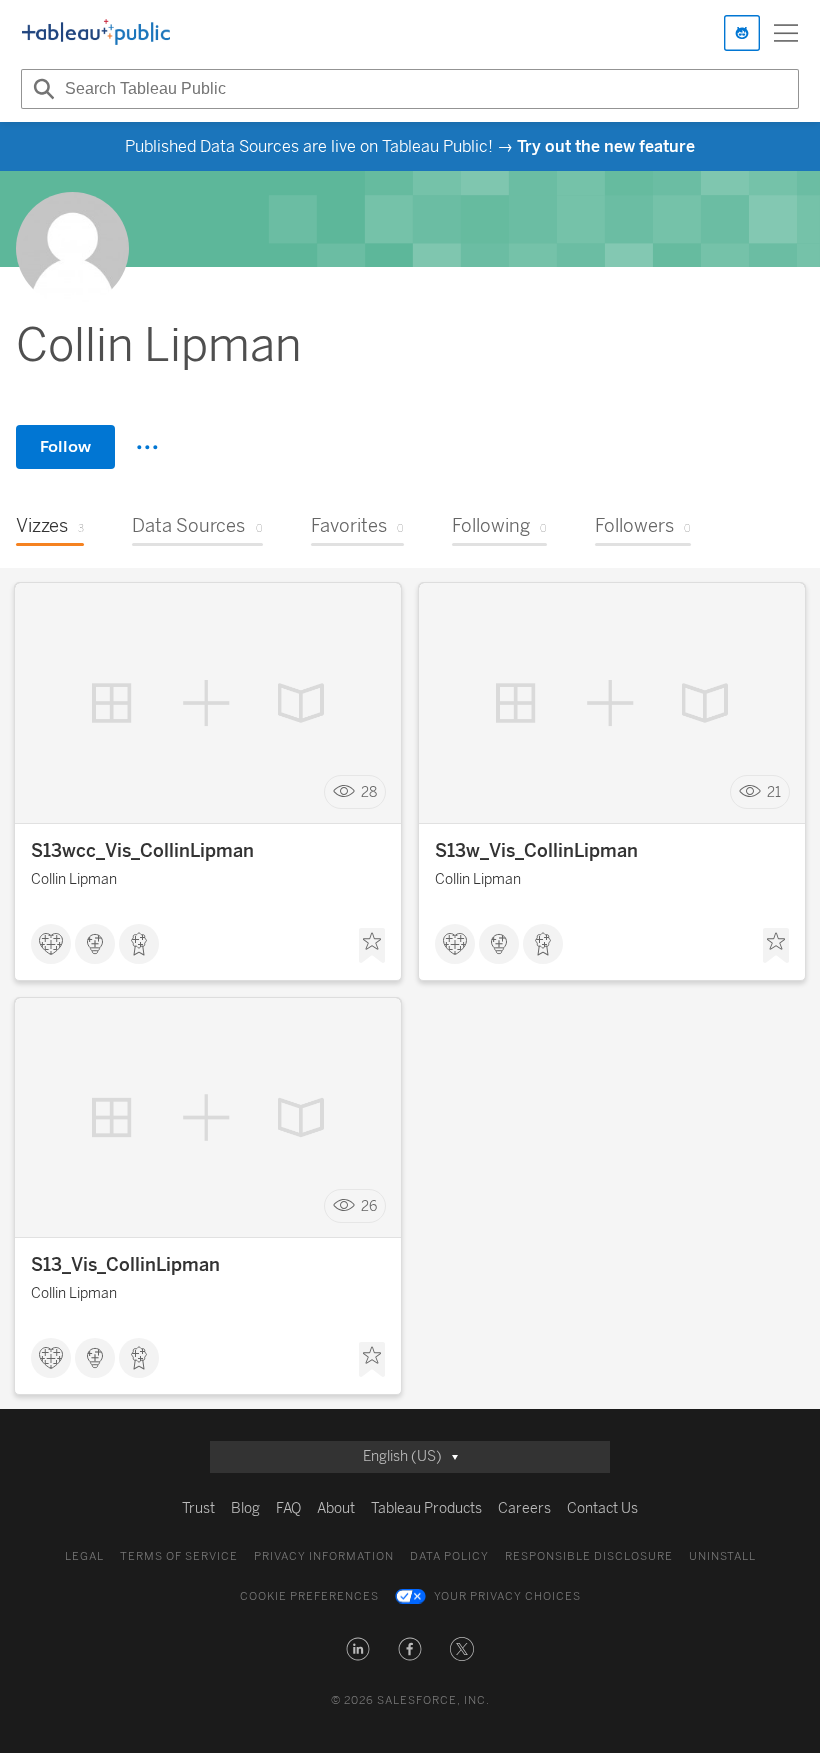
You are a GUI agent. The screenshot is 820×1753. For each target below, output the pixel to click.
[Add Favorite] (372, 946)
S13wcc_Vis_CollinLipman (142, 851)
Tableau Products (426, 1508)
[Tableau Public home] (96, 33)
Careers (524, 1508)
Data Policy (449, 1556)
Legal (84, 1556)
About (336, 1508)
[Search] (41, 89)
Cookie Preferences (309, 1596)
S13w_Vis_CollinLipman (536, 851)
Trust (198, 1508)
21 (774, 792)
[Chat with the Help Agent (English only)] (742, 33)
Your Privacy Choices (507, 1596)
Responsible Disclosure (589, 1556)
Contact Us (602, 1508)
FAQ (288, 1508)
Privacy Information (324, 1556)
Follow (65, 446)
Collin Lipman (74, 879)
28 (369, 792)
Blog (245, 1508)
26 (369, 1206)
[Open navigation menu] (786, 33)
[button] (358, 1649)
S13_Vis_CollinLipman (125, 1265)
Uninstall (722, 1556)
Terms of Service (179, 1556)
